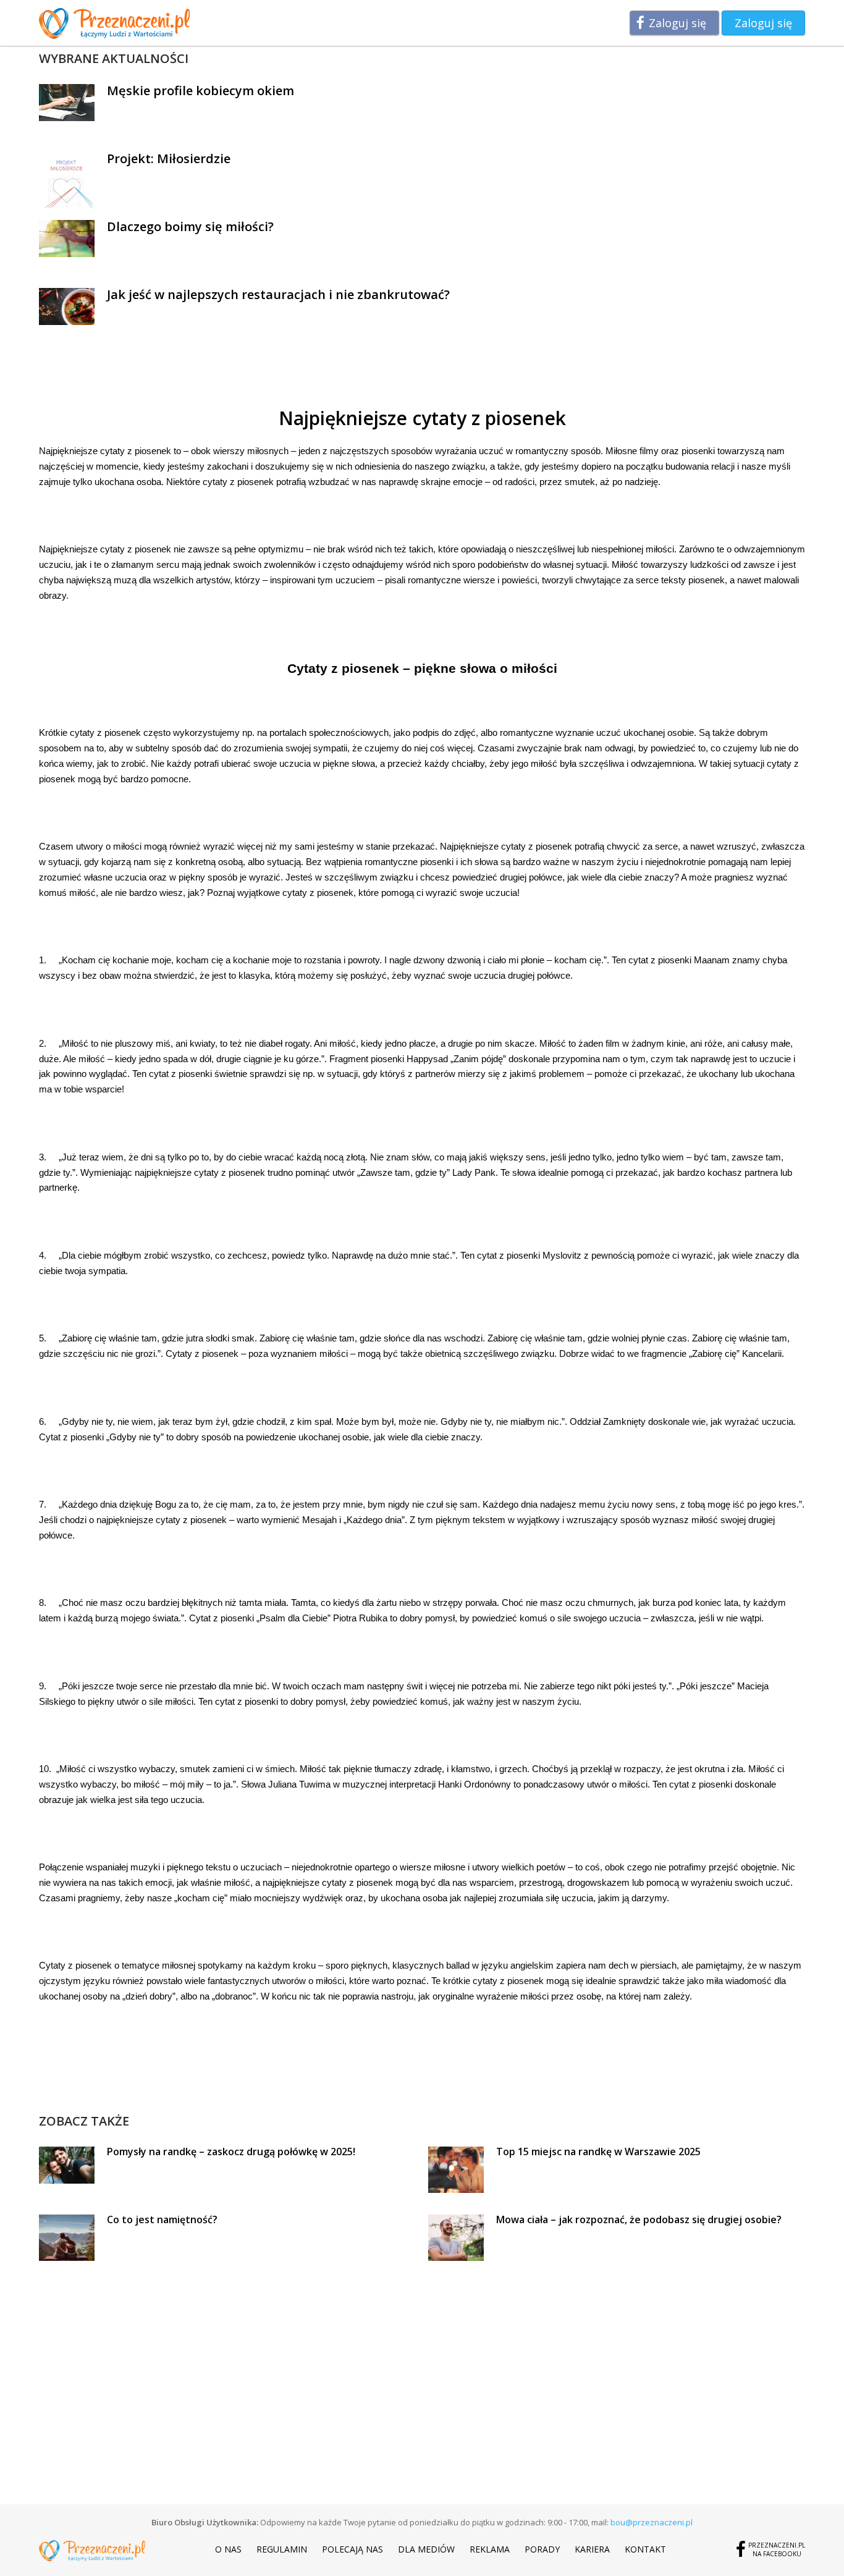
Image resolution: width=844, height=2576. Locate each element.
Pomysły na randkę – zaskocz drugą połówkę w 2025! (231, 2152)
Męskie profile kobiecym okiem (200, 91)
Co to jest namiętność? (162, 2219)
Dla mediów (426, 2549)
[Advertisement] (422, 2084)
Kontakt (645, 2549)
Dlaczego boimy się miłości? (190, 226)
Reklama (490, 2549)
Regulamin (282, 2549)
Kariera (592, 2549)
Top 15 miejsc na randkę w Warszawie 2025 (598, 2152)
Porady (542, 2549)
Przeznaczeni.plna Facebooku (777, 2549)
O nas (228, 2549)
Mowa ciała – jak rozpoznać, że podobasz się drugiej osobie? (639, 2219)
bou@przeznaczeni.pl (652, 2522)
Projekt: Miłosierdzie (169, 158)
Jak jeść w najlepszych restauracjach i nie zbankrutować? (278, 294)
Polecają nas (352, 2549)
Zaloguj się (677, 23)
